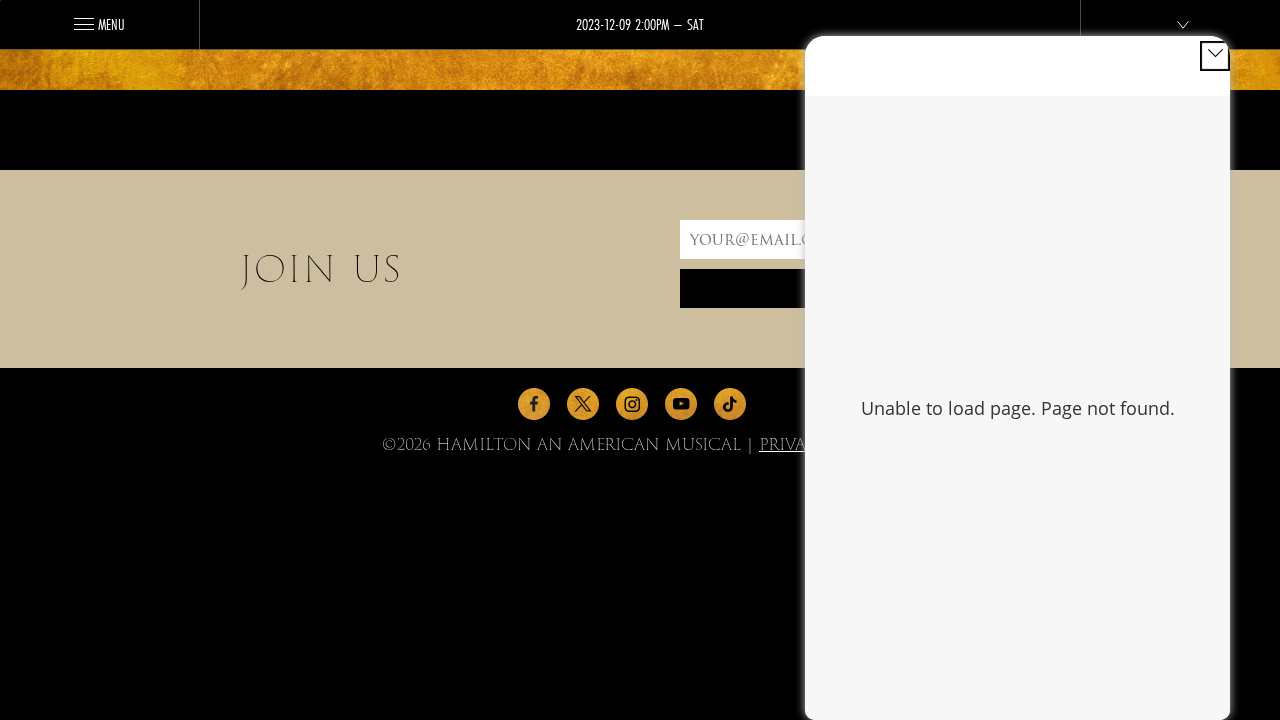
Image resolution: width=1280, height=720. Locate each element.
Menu (111, 24)
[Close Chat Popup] (1215, 56)
